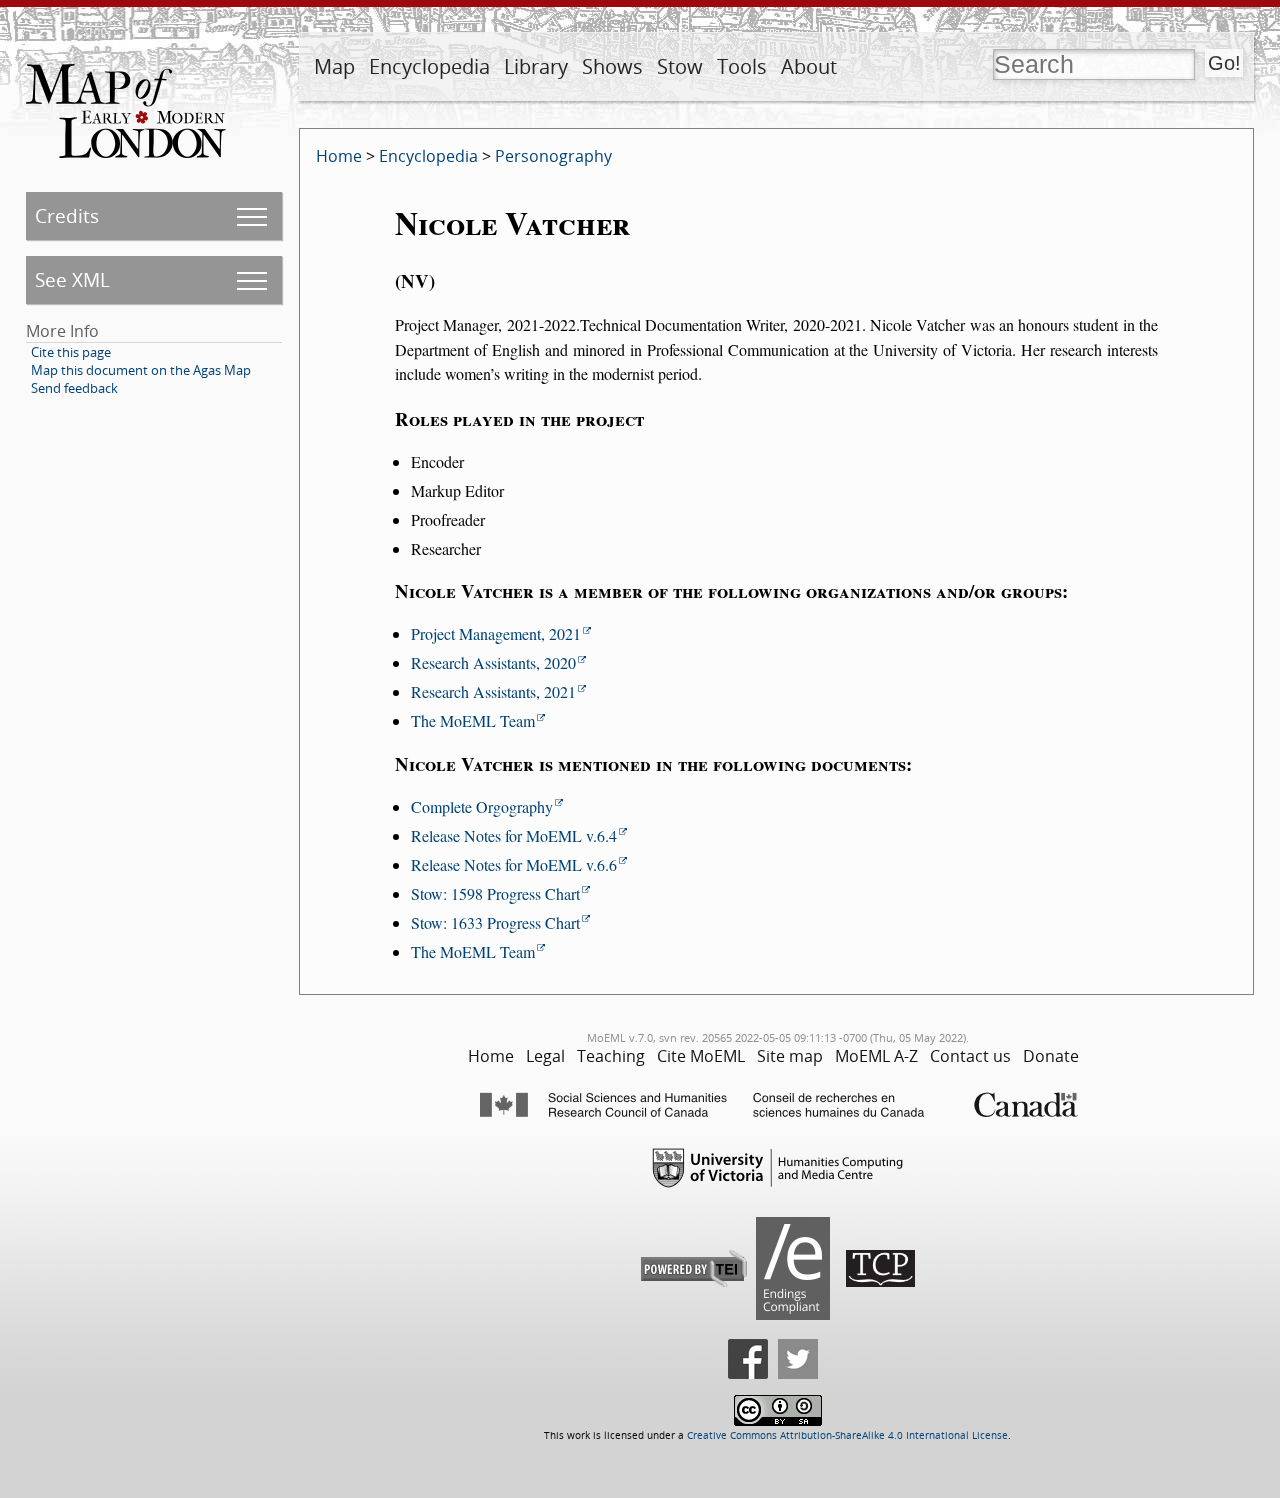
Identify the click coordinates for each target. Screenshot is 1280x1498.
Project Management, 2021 (496, 633)
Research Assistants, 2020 (493, 662)
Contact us (970, 1056)
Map (334, 66)
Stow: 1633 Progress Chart (495, 922)
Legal (545, 1056)
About (809, 66)
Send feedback (74, 388)
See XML (72, 279)
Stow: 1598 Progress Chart (495, 893)
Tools (742, 66)
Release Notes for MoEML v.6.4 (514, 835)
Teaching (611, 1056)
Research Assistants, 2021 (493, 691)
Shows (612, 66)
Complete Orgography (482, 806)
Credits (67, 215)
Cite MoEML (701, 1056)
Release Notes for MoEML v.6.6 (514, 864)
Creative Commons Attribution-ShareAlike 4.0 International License (847, 1435)
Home (339, 156)
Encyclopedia (429, 66)
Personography (553, 156)
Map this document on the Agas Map (141, 370)
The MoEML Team (473, 720)
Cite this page (71, 352)
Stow (680, 66)
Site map (790, 1056)
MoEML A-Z (876, 1056)
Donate (1051, 1056)
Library (536, 66)
